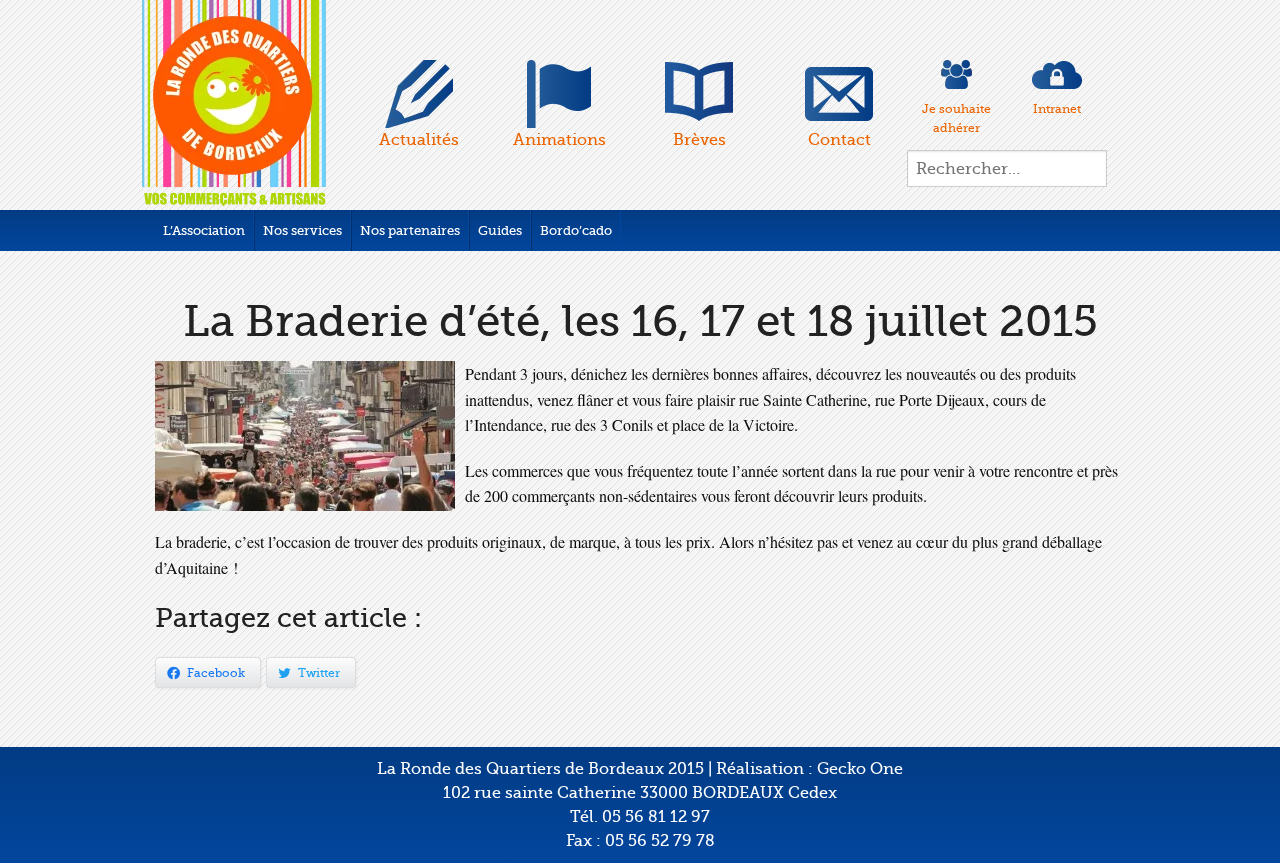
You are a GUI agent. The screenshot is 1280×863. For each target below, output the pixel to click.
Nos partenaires (410, 230)
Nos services (302, 230)
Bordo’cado (576, 230)
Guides (500, 230)
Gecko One (860, 769)
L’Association (204, 230)
